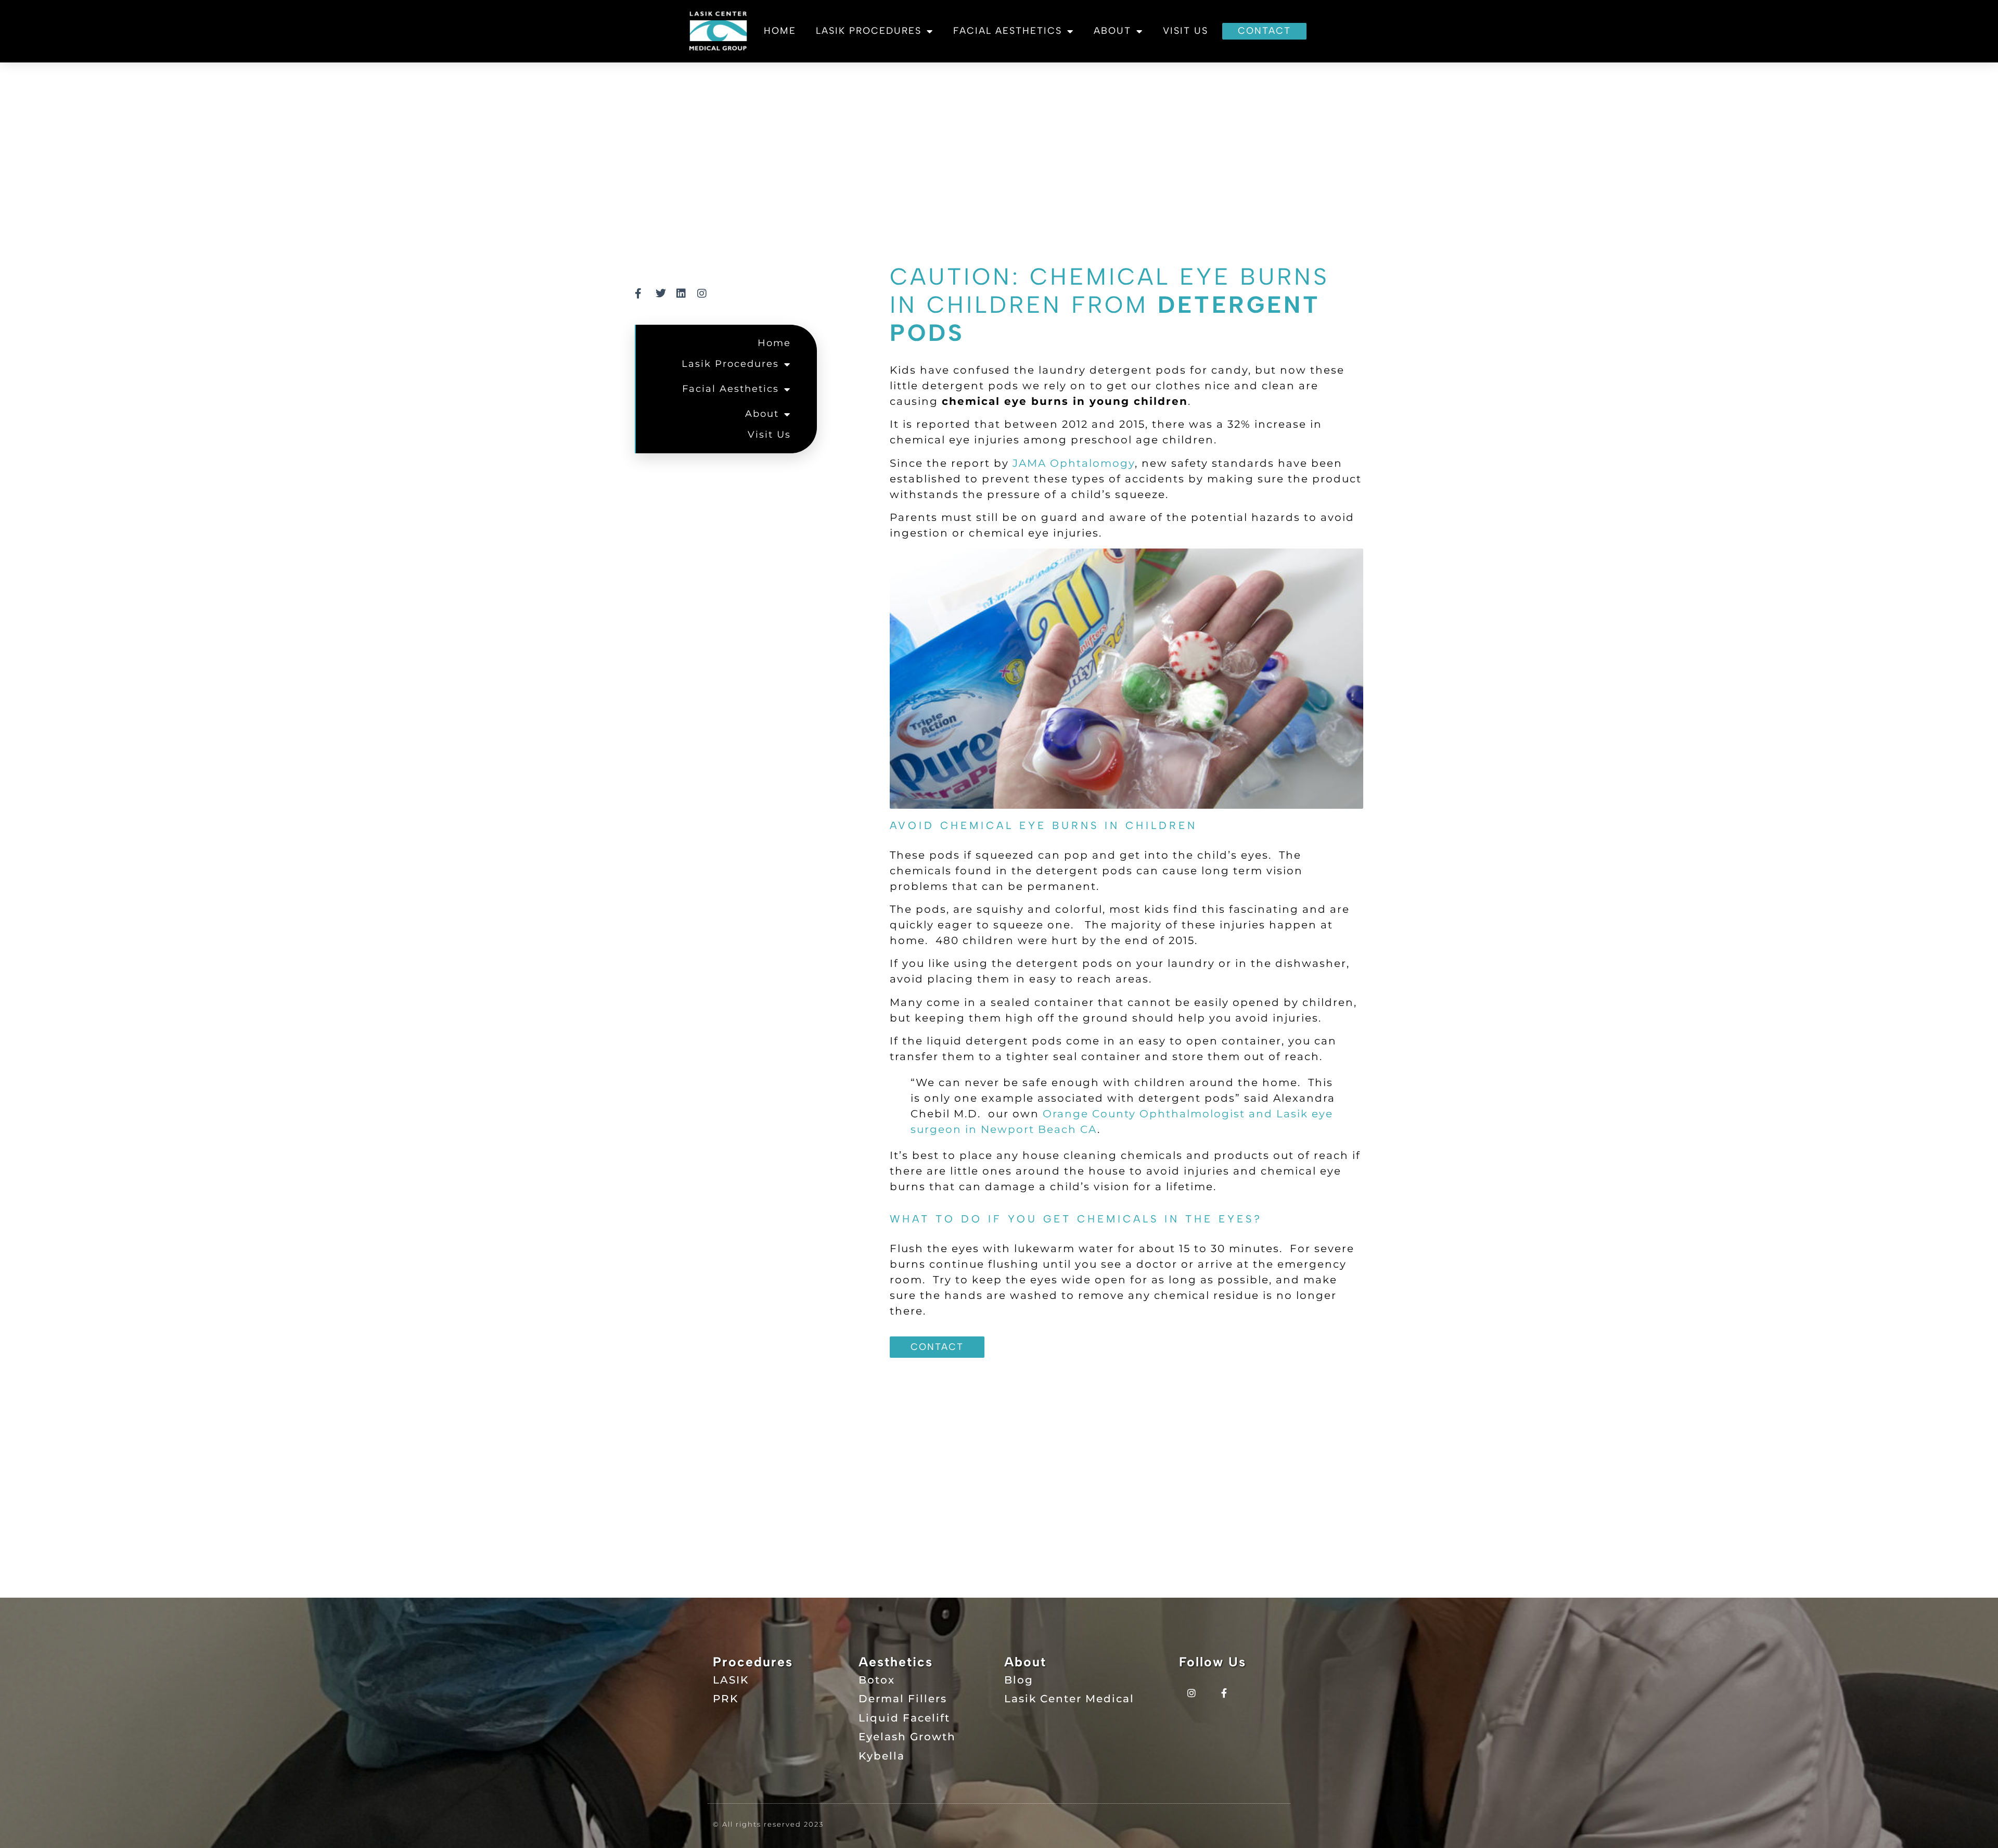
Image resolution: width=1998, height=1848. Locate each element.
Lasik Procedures (869, 31)
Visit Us (1186, 31)
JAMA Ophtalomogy (1074, 463)
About (1112, 31)
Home (780, 31)
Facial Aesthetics (1008, 31)
